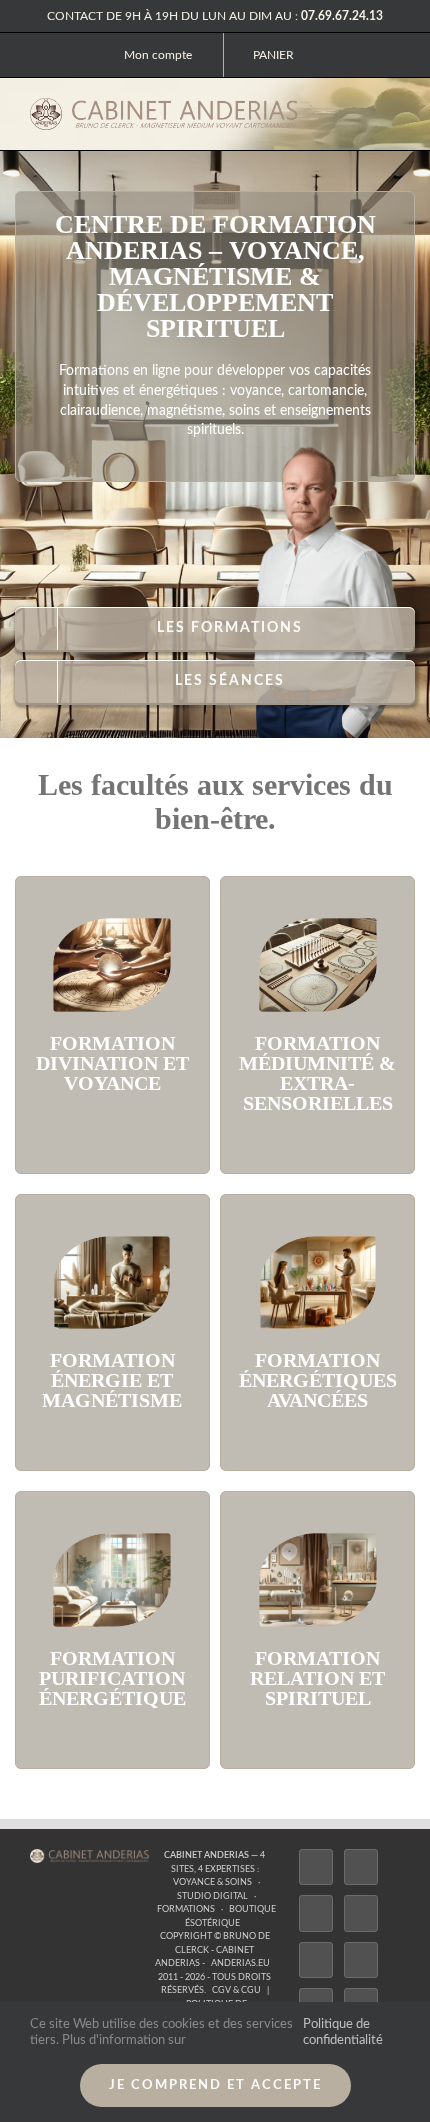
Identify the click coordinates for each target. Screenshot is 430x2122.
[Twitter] (361, 1867)
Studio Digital (212, 1896)
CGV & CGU (236, 1990)
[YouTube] (361, 1960)
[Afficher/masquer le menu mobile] (392, 110)
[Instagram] (316, 1913)
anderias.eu (240, 1963)
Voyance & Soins (212, 1882)
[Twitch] (316, 1960)
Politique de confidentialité (343, 2032)
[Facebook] (316, 1867)
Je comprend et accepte (215, 2085)
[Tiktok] (361, 1913)
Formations (186, 1909)
